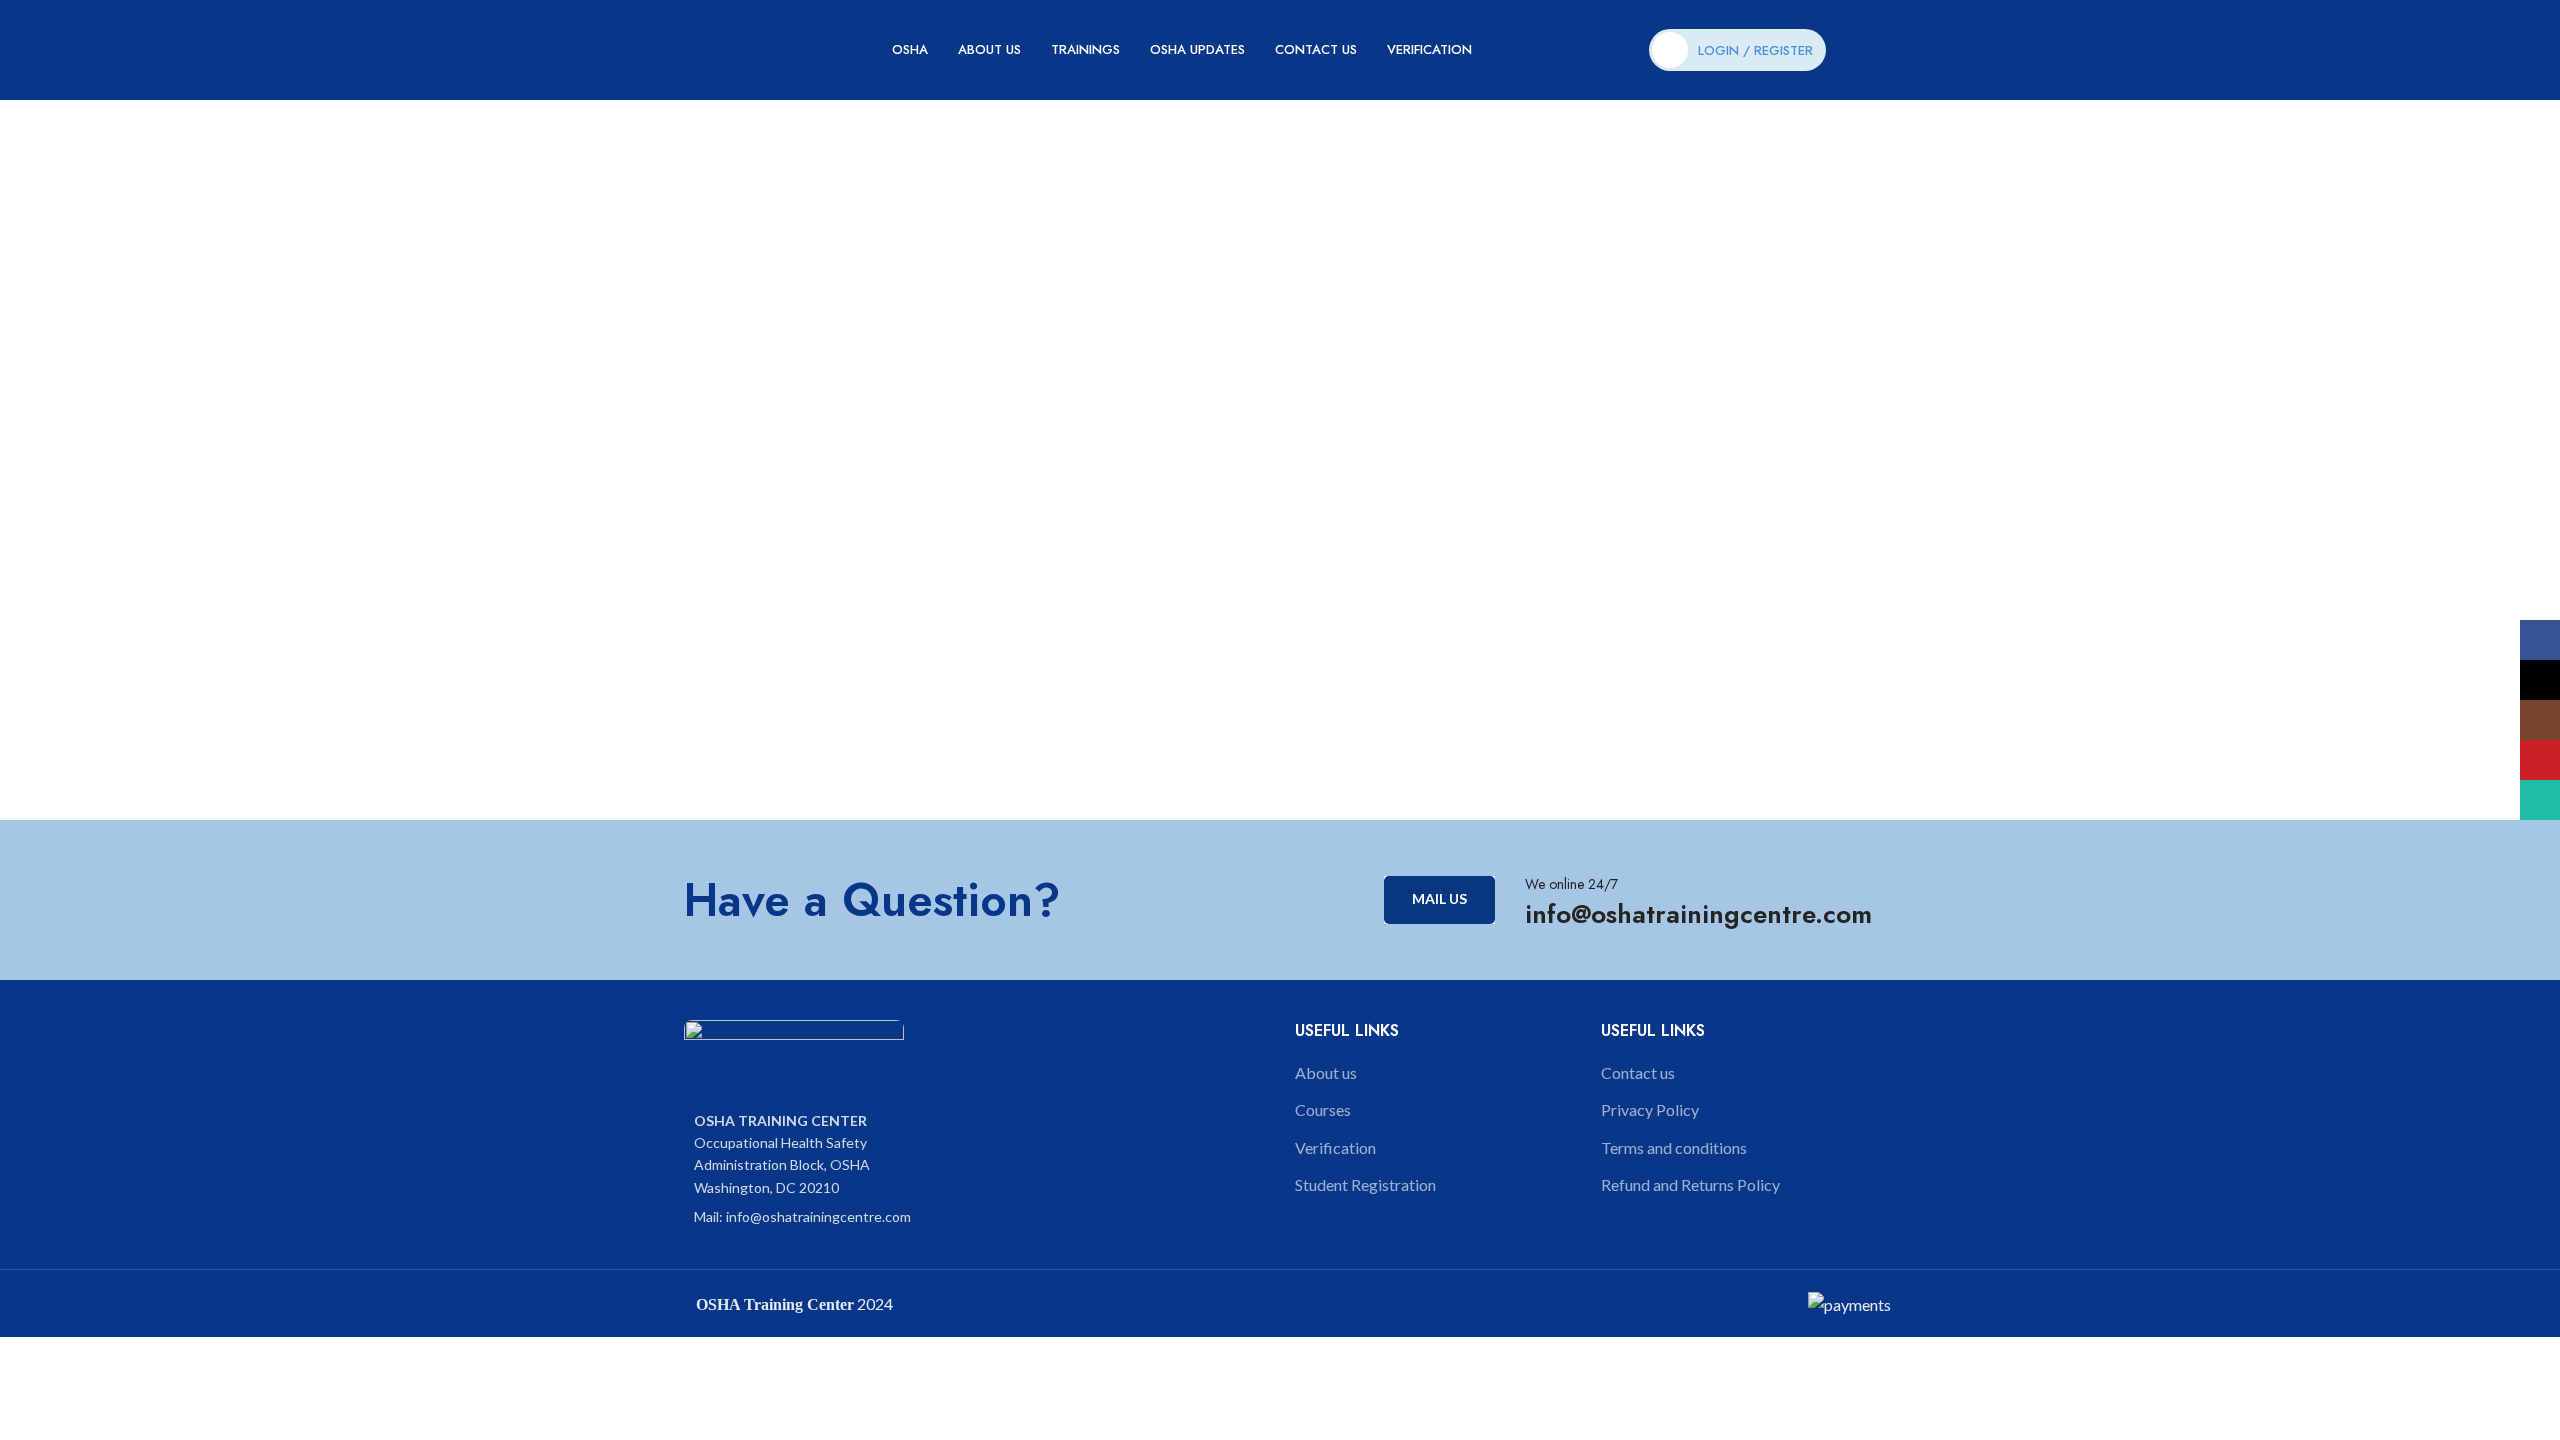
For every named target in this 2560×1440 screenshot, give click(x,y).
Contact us (1638, 1072)
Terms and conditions (1674, 1147)
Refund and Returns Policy (1690, 1184)
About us (1326, 1072)
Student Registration (1365, 1184)
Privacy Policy (1650, 1109)
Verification (1335, 1147)
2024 (873, 1303)
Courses (1323, 1109)
